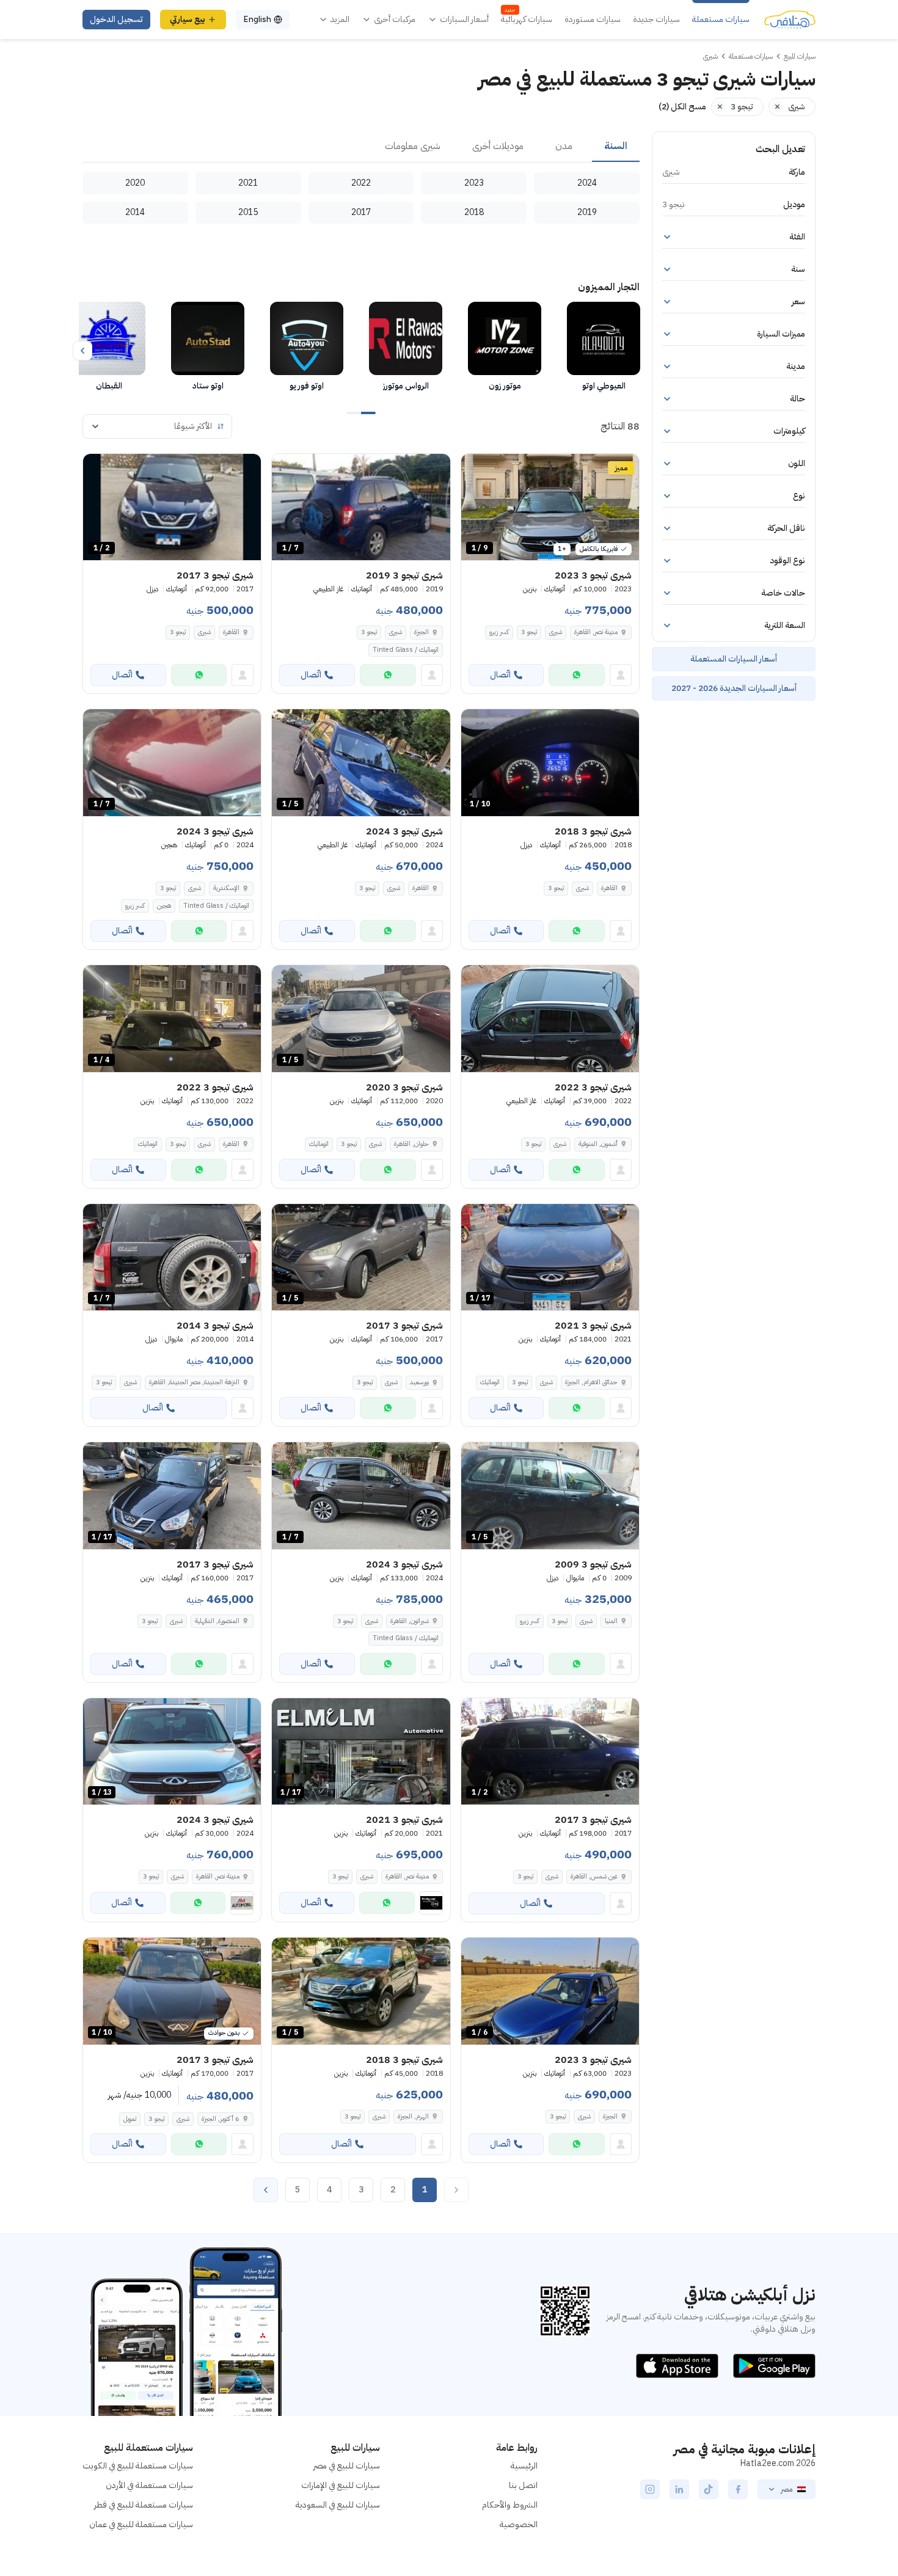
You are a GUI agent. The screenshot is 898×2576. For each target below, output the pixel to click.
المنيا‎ (611, 1621)
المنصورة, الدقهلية (217, 1621)
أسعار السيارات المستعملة (734, 659)
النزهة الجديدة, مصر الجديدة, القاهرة (194, 1382)
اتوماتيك (319, 1144)
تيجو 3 (529, 632)
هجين (164, 906)
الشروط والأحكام (510, 2505)
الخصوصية (519, 2524)
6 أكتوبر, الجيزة (221, 2119)
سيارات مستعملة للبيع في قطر (144, 2505)
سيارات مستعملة (721, 20)
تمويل (130, 2119)
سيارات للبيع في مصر (347, 2466)
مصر (787, 2489)
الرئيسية (524, 2466)
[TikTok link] (709, 2489)
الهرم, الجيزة (413, 2116)
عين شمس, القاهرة (594, 1876)
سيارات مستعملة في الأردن (149, 2485)
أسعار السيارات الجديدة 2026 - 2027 (734, 688)
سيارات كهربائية (527, 20)
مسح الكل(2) (682, 107)
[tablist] (361, 147)
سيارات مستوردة (593, 20)
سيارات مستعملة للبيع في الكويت (138, 2466)
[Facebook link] (738, 2489)
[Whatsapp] (577, 675)
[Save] (476, 469)
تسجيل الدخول (116, 19)
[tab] (616, 147)
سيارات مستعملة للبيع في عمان (141, 2524)
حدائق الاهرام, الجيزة (591, 1382)
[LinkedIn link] (679, 2489)
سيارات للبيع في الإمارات (341, 2485)
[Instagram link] (650, 2489)
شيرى (556, 632)
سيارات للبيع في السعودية (338, 2505)
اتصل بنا (523, 2485)
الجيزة (422, 632)
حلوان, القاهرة (411, 1144)
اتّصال (500, 675)
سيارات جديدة (656, 20)
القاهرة (231, 632)
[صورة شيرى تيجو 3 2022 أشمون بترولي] (550, 1019)
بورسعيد (419, 1382)
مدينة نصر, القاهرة (596, 632)
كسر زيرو (499, 632)
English (257, 19)
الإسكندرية (226, 888)
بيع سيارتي (188, 19)
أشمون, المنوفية (598, 1144)
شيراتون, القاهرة (410, 1621)
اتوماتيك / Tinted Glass (406, 650)
